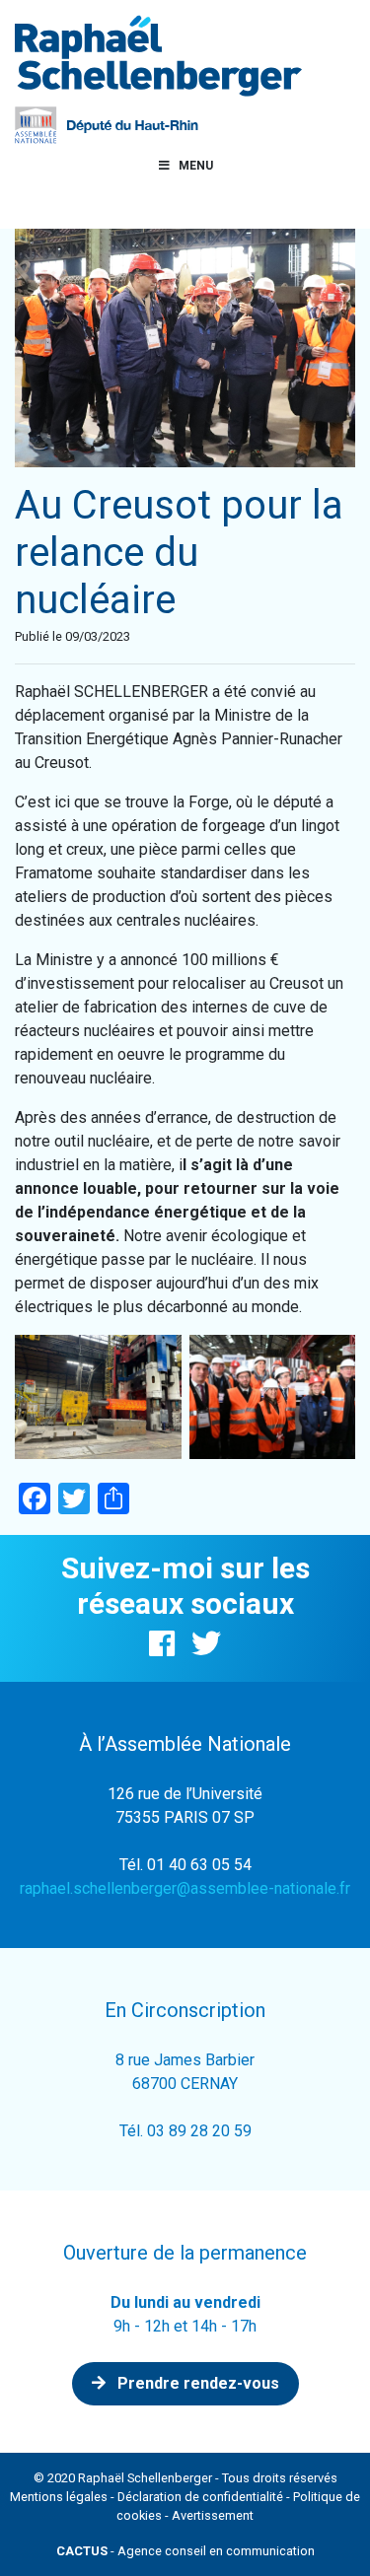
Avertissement (213, 2515)
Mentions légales (59, 2497)
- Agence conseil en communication (185, 2551)
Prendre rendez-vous (196, 2383)
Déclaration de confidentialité (200, 2497)
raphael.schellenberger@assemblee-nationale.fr (185, 1888)
